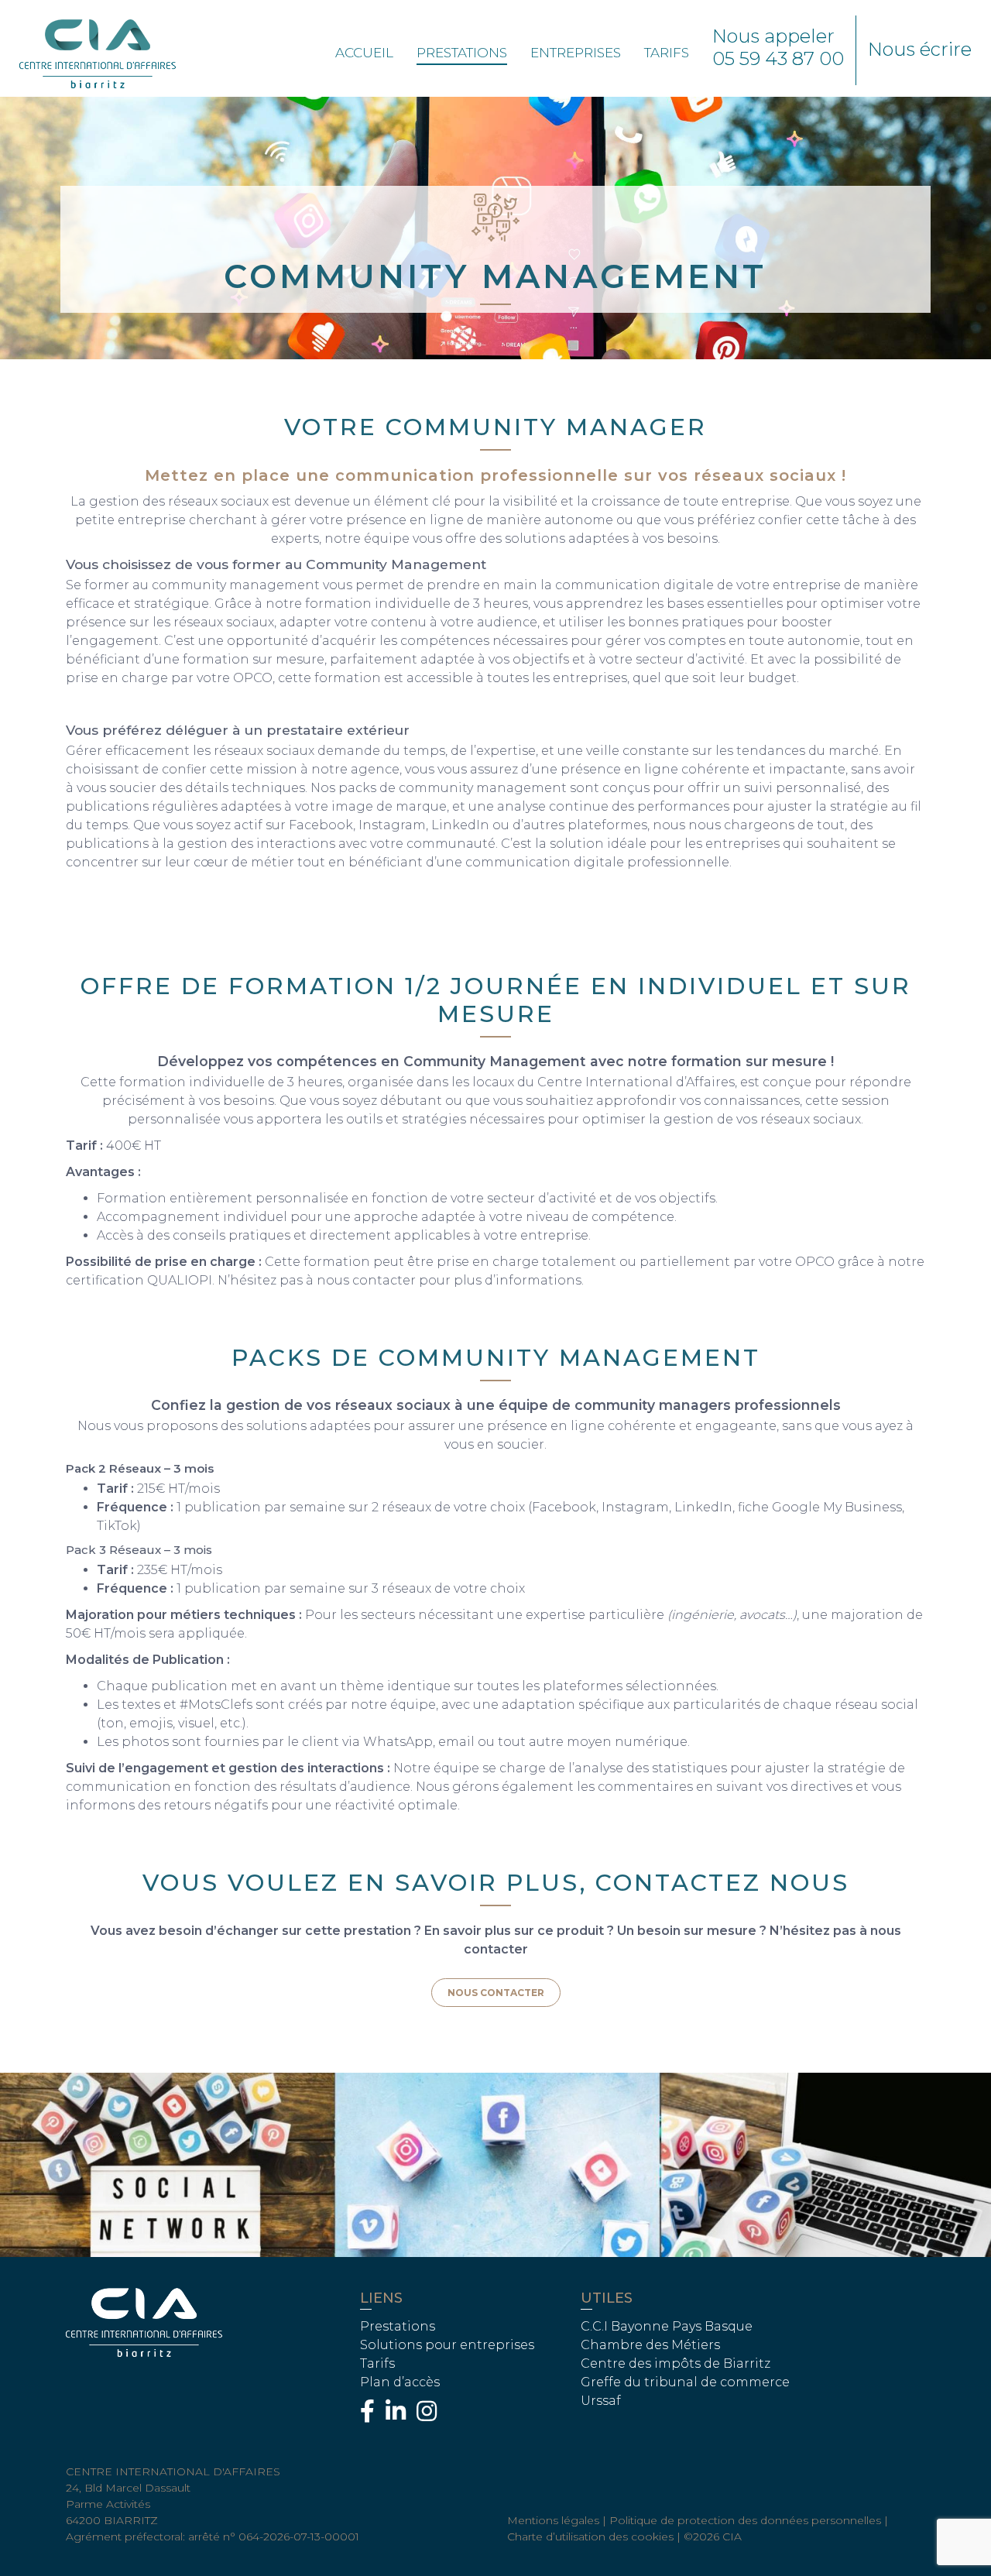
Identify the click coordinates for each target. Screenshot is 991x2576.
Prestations (462, 53)
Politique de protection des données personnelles (745, 2520)
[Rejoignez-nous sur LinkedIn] (399, 2415)
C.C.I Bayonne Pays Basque (667, 2326)
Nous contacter (496, 1993)
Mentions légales (553, 2520)
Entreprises (576, 53)
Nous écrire (920, 49)
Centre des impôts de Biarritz (676, 2363)
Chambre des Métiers (650, 2345)
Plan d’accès (400, 2382)
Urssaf (601, 2401)
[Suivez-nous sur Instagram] (430, 2415)
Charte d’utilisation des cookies (590, 2537)
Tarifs (667, 53)
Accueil (364, 53)
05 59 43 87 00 (778, 58)
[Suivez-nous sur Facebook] (371, 2415)
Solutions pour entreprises (447, 2345)
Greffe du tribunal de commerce (685, 2382)
